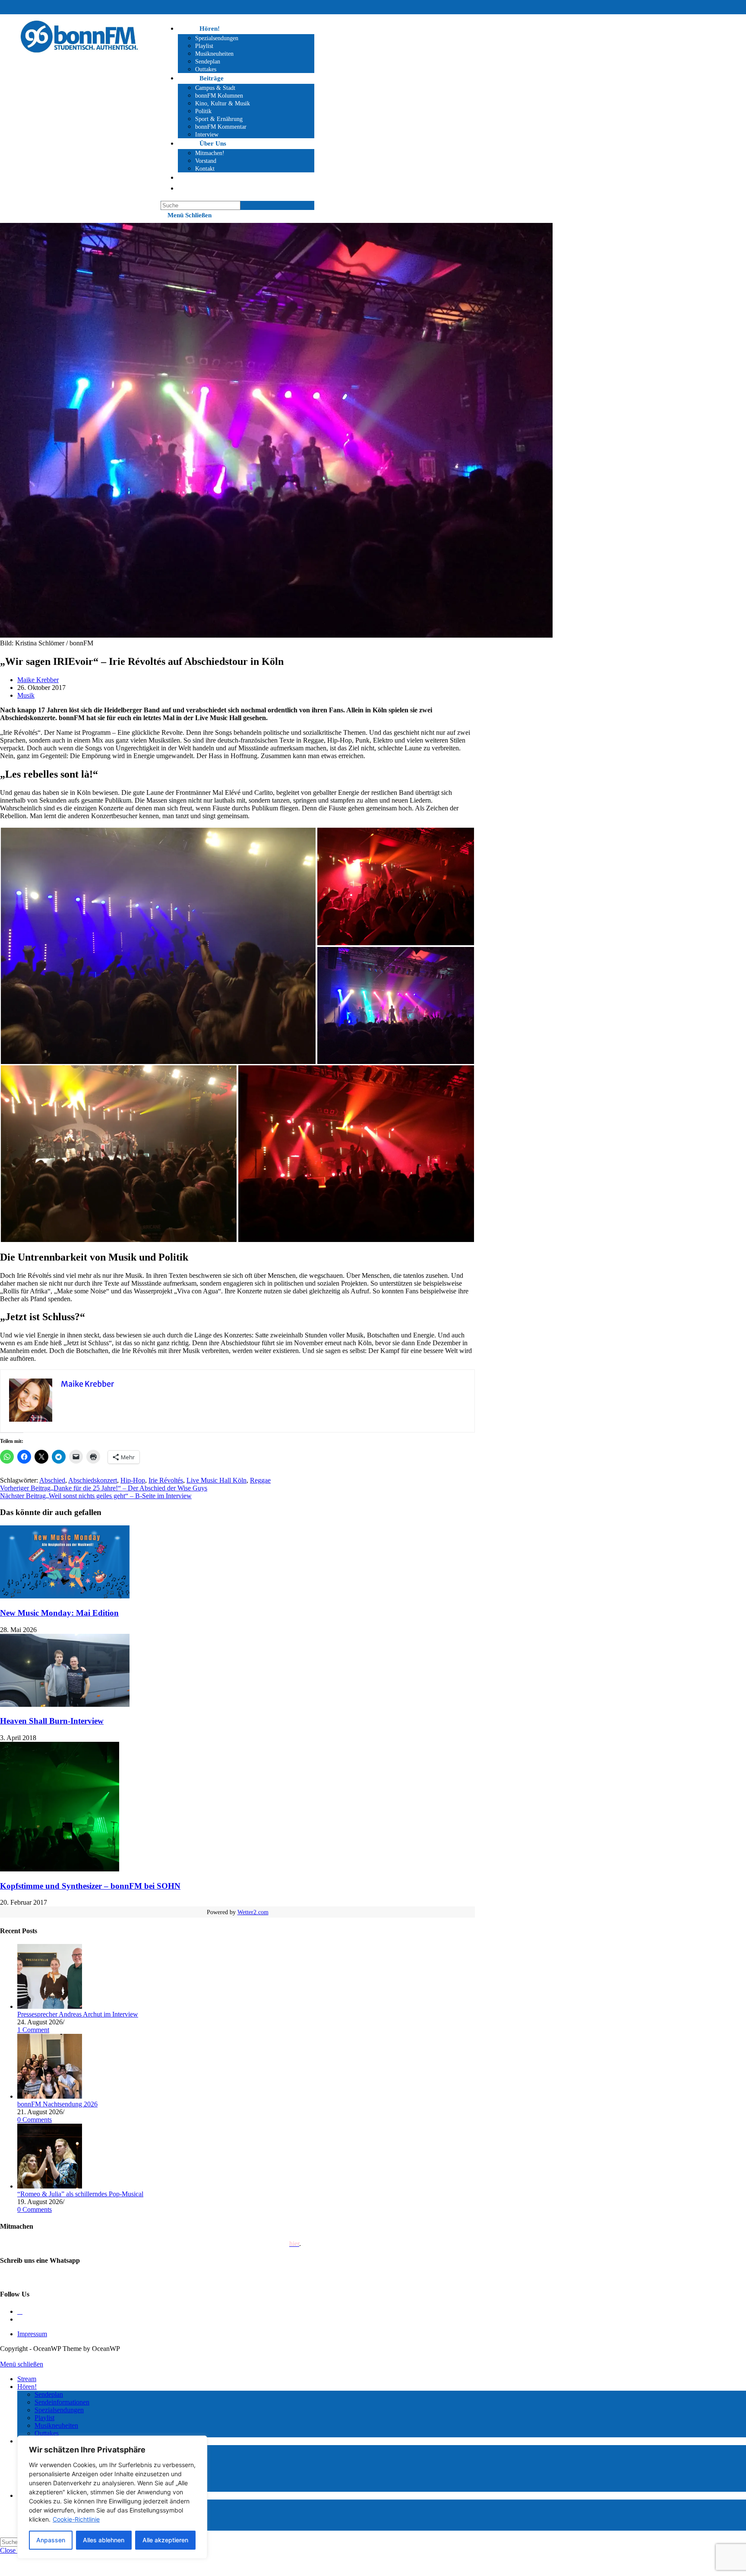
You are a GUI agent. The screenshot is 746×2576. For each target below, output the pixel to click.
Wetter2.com (253, 1912)
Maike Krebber (38, 680)
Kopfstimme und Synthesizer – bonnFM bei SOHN (90, 1886)
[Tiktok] (368, 27)
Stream (27, 2379)
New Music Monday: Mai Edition (59, 1613)
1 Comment (33, 2030)
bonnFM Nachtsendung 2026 (57, 2104)
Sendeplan (49, 2394)
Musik (26, 695)
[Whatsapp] (407, 27)
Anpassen (51, 2540)
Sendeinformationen (62, 2402)
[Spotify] (445, 27)
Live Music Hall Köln (217, 1480)
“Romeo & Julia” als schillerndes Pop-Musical (80, 2194)
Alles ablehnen (104, 2540)
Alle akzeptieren (165, 2540)
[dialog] (112, 2497)
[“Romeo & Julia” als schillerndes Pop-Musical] (50, 2186)
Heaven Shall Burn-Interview (52, 1721)
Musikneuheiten (56, 2425)
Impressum (32, 2334)
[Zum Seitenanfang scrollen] (3, 2356)
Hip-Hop (133, 1480)
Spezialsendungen (59, 2410)
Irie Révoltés (166, 1480)
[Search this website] (201, 205)
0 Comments (35, 2120)
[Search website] (199, 178)
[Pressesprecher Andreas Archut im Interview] (50, 2006)
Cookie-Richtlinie (76, 2519)
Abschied (52, 1480)
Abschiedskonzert (93, 1480)
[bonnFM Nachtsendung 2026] (50, 2096)
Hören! (27, 2387)
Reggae (260, 1480)
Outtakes (47, 2433)
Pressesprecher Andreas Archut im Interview (78, 2014)
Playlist (44, 2418)
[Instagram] (329, 27)
